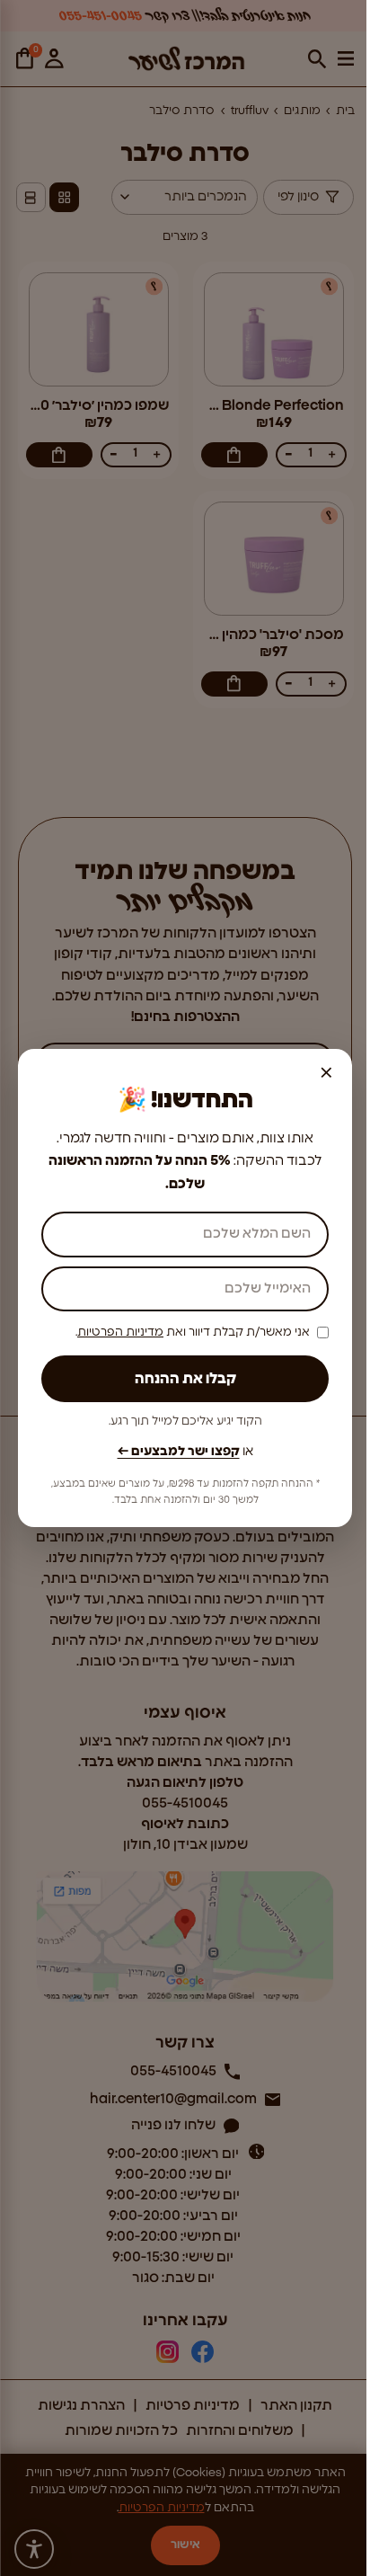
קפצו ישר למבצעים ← (179, 1452)
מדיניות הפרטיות (120, 1332)
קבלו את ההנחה (185, 1379)
